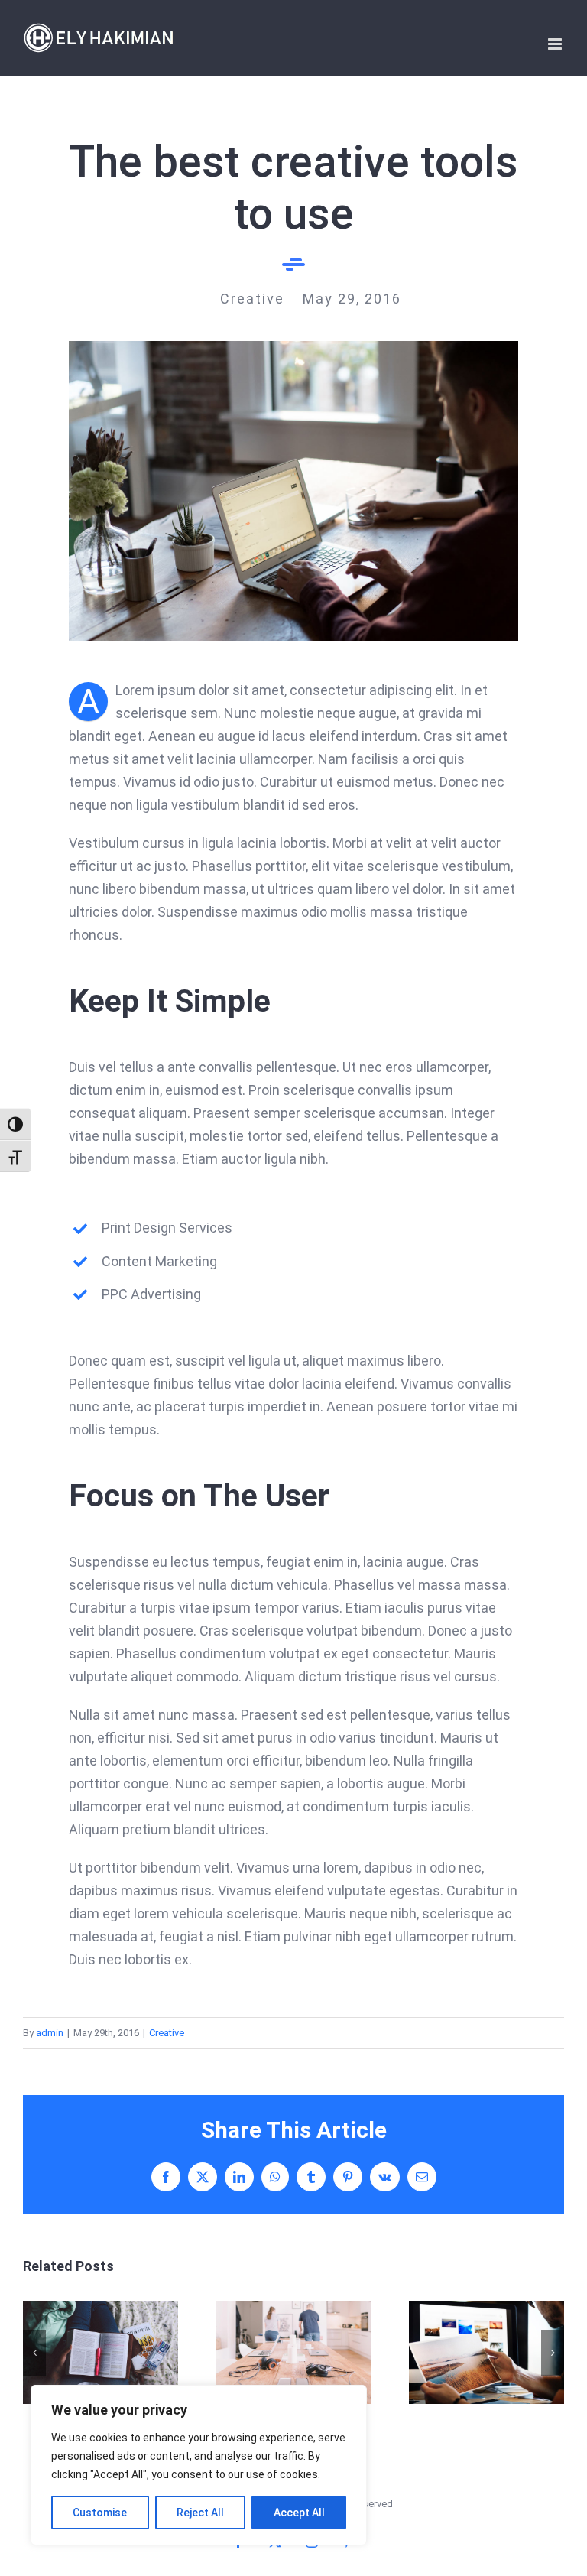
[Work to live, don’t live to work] (101, 2352)
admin (50, 2033)
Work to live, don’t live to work (101, 2352)
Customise (100, 2513)
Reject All (200, 2513)
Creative (167, 2033)
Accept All (299, 2513)
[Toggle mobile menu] (556, 44)
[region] (199, 2465)
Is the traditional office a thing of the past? (293, 2352)
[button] (34, 2353)
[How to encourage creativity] (486, 2352)
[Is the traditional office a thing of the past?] (294, 2352)
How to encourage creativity (486, 2352)
